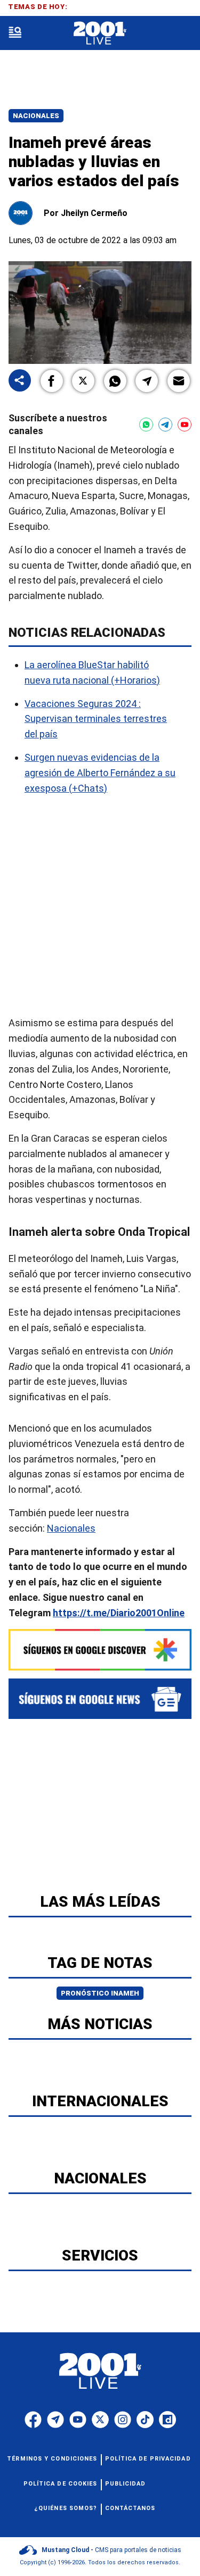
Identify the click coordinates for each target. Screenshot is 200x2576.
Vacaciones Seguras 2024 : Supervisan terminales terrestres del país (96, 719)
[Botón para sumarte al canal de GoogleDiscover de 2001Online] (100, 1650)
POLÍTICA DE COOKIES (61, 2484)
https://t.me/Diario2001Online (119, 1613)
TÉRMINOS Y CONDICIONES (52, 2459)
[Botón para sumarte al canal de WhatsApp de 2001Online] (146, 425)
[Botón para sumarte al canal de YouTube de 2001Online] (185, 425)
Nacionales (36, 116)
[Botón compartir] (20, 381)
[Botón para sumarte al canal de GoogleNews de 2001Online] (100, 1699)
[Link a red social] (33, 2420)
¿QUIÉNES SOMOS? (66, 2508)
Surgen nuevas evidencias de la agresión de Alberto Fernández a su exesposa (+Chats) (100, 773)
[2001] (100, 33)
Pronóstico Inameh (100, 1993)
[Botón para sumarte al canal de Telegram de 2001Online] (165, 425)
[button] (52, 381)
